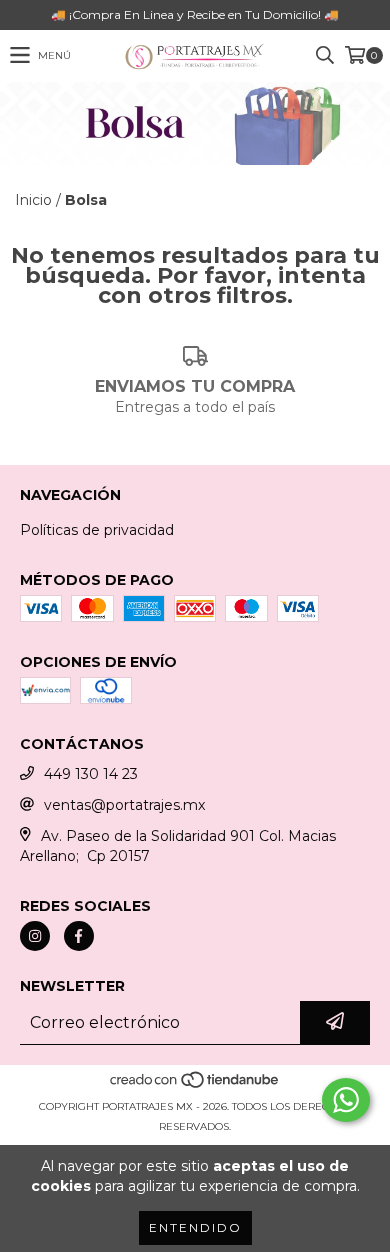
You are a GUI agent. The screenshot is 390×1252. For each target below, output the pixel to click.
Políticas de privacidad (97, 530)
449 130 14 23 (91, 774)
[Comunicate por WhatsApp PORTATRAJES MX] (346, 1100)
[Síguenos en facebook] (79, 936)
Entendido (195, 1227)
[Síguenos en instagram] (35, 936)
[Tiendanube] (195, 1086)
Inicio (33, 200)
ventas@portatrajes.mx (124, 805)
